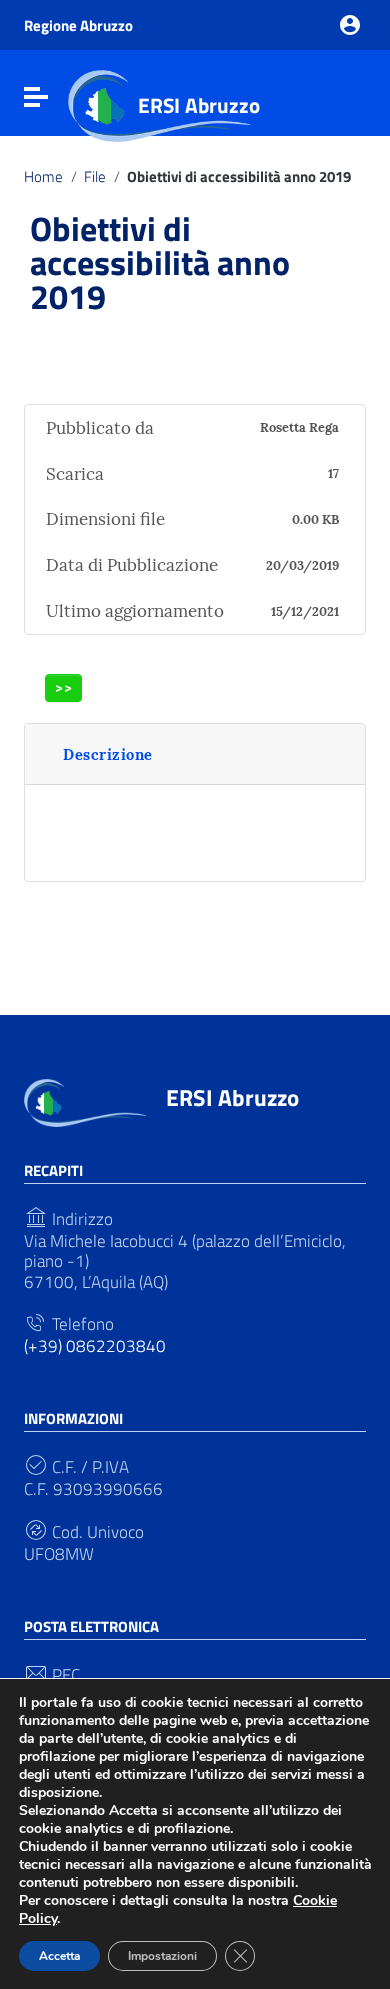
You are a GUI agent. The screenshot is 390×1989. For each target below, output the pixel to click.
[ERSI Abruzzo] (85, 1101)
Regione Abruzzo (78, 25)
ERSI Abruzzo (199, 105)
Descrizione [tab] (108, 754)
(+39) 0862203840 (95, 1346)
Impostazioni (162, 1956)
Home (43, 177)
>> (64, 687)
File (95, 177)
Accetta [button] (59, 1956)
